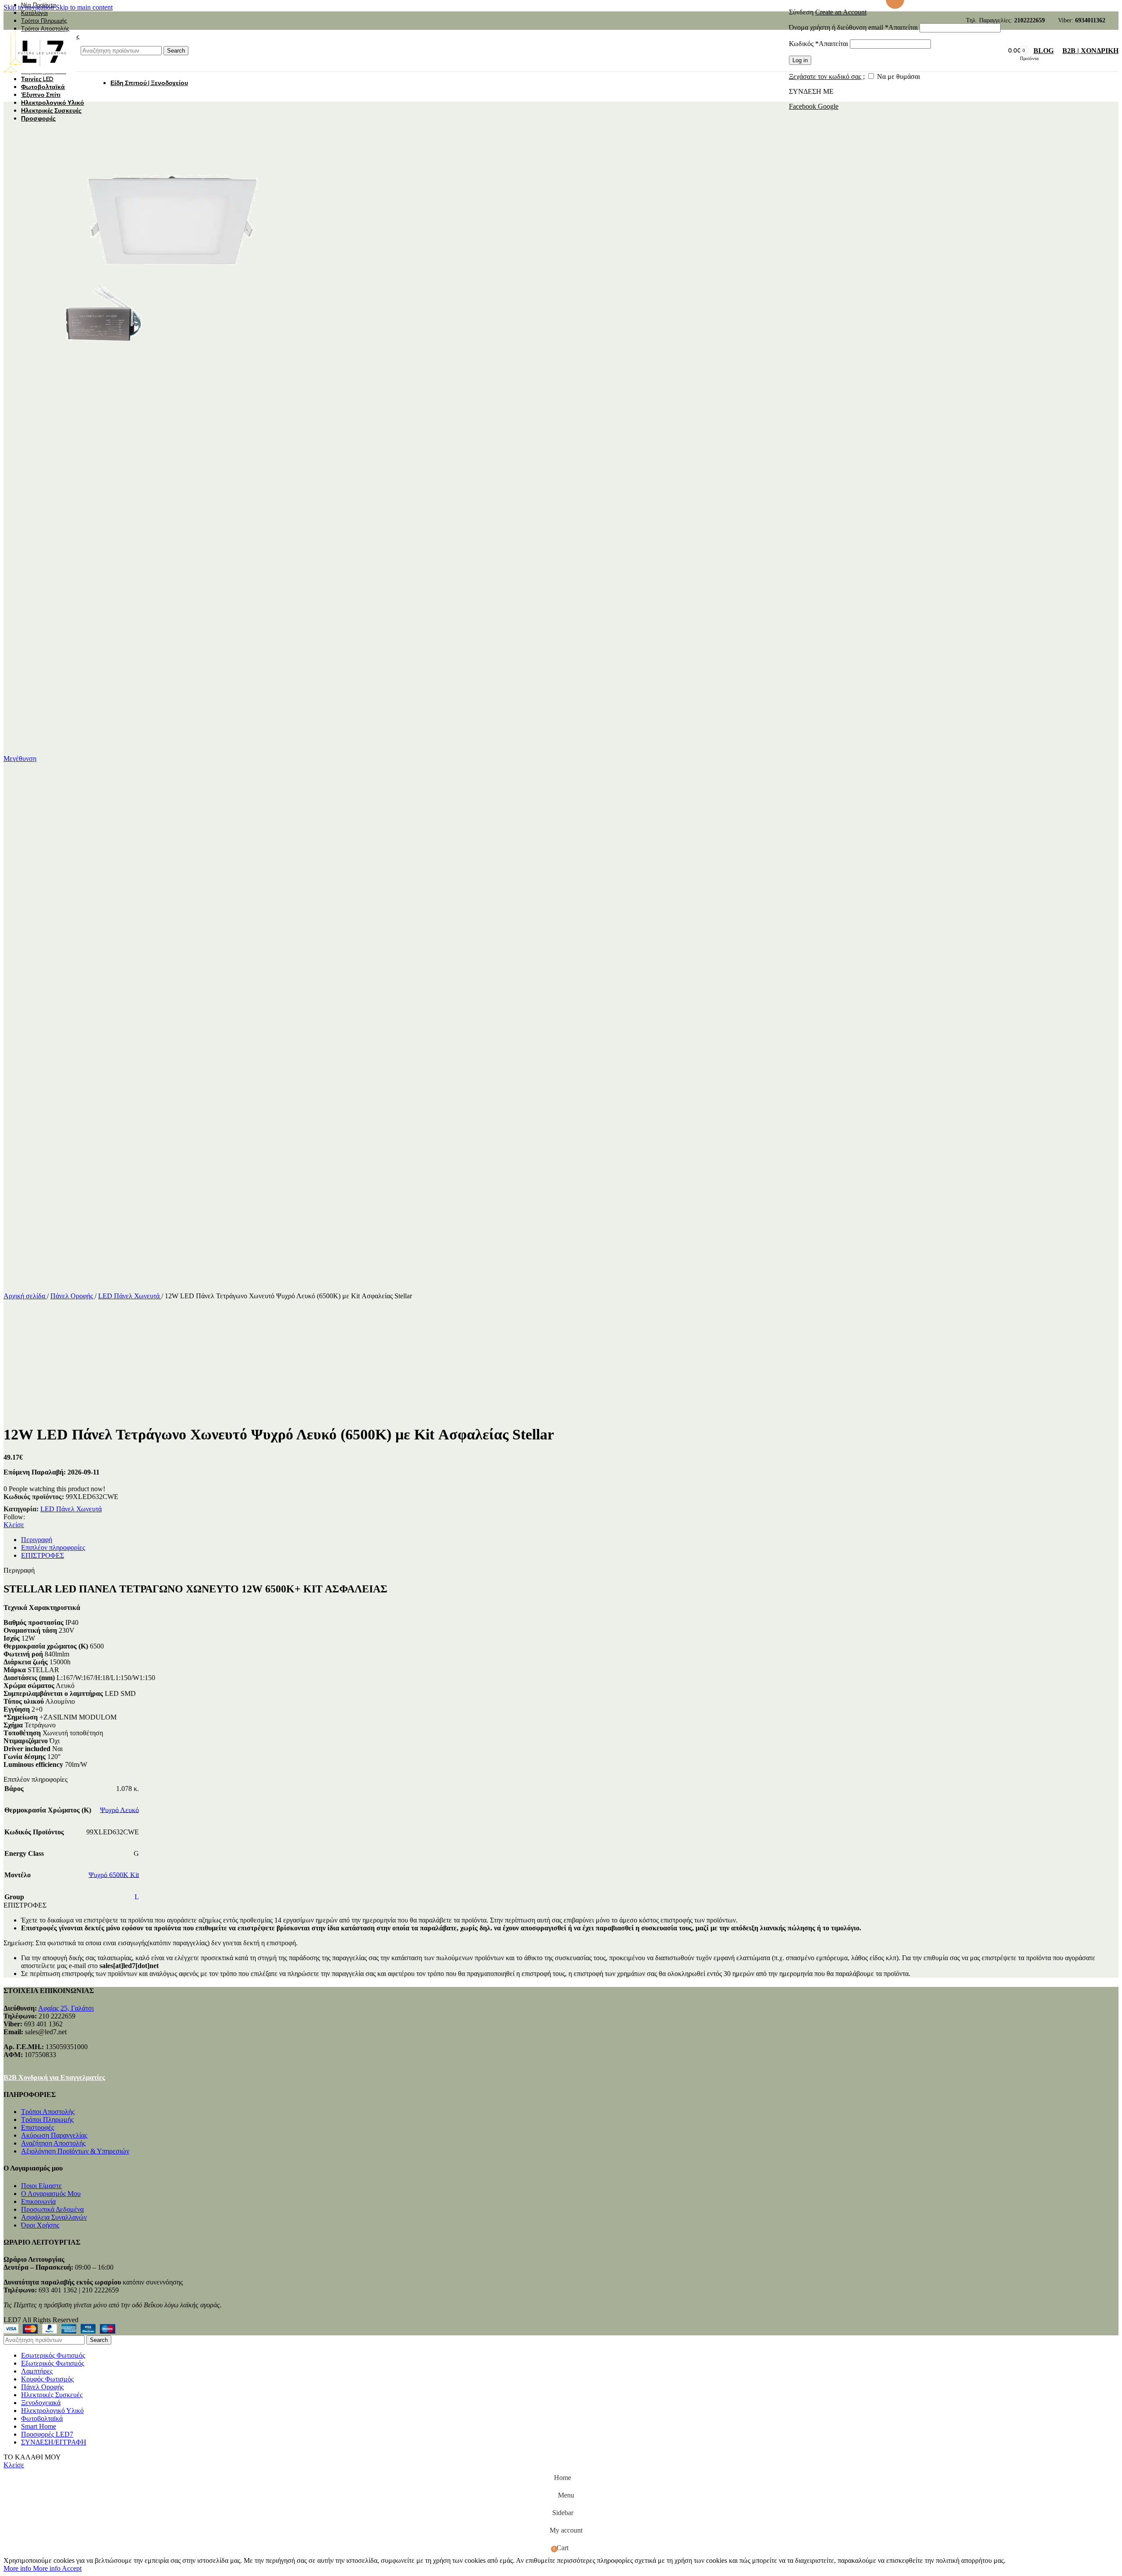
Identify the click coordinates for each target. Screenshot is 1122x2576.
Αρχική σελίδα (25, 1296)
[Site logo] (40, 73)
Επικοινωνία (38, 2201)
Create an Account (841, 12)
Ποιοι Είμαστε (41, 2186)
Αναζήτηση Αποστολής (53, 2143)
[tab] (37, 1540)
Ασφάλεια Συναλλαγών (54, 2217)
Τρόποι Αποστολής (48, 2112)
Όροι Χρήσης (40, 2225)
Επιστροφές (37, 2127)
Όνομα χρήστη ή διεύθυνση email (853, 27)
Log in (800, 60)
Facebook (803, 106)
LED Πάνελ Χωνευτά (130, 1296)
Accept (72, 2568)
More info (32, 2568)
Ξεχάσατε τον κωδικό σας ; (827, 76)
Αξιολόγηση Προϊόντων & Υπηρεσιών (75, 2151)
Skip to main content (84, 7)
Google (828, 106)
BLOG (1044, 51)
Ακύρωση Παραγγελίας (54, 2135)
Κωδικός (818, 44)
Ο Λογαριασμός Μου (51, 2194)
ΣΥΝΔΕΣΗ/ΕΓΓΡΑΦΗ (54, 2442)
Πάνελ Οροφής (73, 1296)
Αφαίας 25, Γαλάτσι (66, 2008)
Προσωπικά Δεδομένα (52, 2209)
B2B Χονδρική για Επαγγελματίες (54, 2077)
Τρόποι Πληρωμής (47, 2119)
